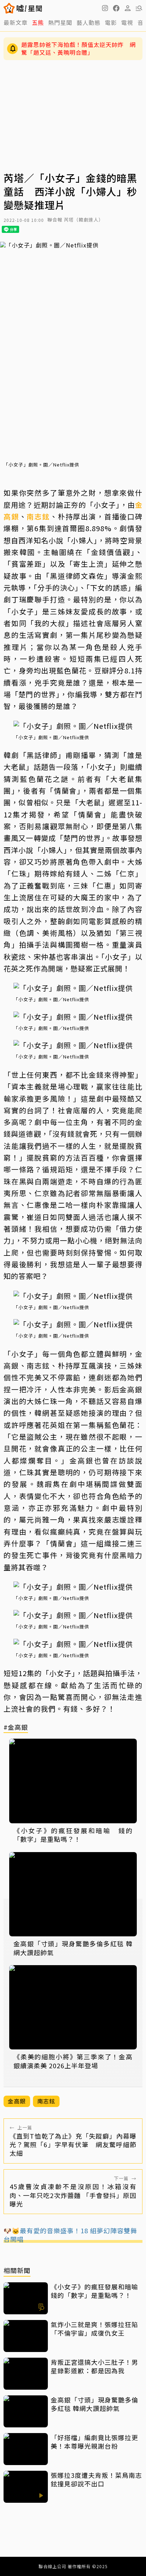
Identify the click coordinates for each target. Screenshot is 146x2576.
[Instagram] (105, 8)
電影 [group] (111, 22)
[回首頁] (29, 8)
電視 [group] (127, 22)
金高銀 (17, 2101)
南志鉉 (38, 516)
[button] (116, 8)
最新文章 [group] (16, 22)
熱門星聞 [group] (60, 22)
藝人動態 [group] (89, 22)
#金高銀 (16, 1727)
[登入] (128, 8)
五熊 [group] (38, 22)
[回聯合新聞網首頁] (9, 8)
